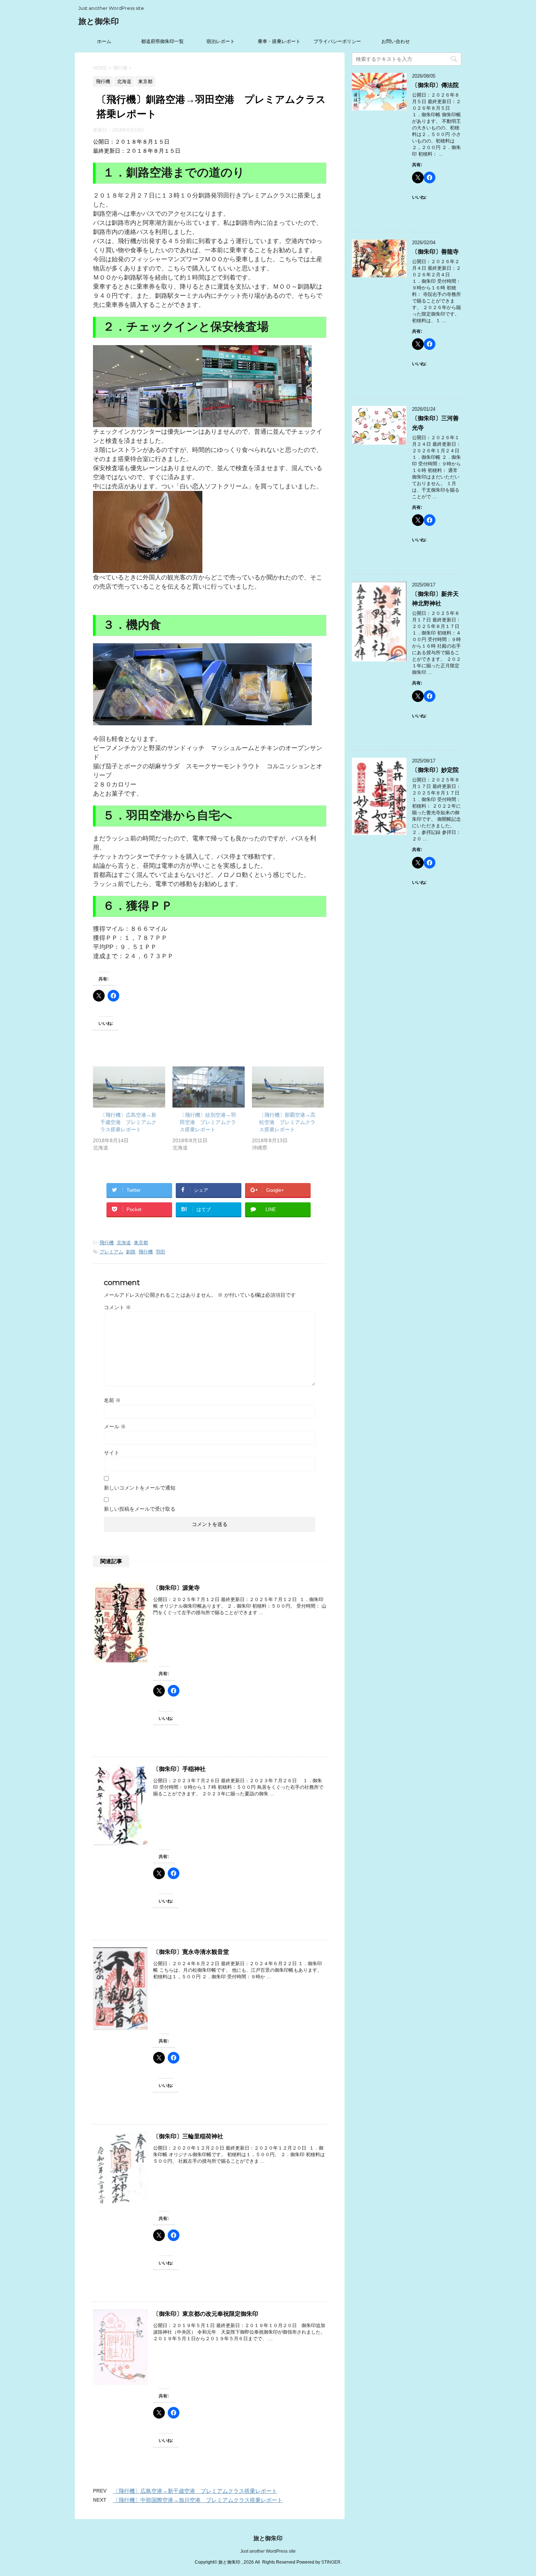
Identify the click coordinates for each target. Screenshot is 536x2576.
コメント (117, 1307)
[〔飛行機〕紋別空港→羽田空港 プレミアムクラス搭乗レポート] (209, 1087)
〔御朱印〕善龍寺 (435, 252)
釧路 (131, 1252)
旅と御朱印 (99, 21)
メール (115, 1426)
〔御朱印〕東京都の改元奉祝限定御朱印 (206, 2314)
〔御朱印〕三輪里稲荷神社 (188, 2136)
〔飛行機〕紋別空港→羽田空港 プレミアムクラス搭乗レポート (208, 1122)
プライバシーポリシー (337, 41)
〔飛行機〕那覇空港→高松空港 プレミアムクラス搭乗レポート (287, 1122)
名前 (112, 1400)
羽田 (160, 1252)
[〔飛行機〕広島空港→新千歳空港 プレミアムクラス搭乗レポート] (129, 1087)
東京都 (141, 1243)
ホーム (104, 41)
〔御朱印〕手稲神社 (179, 1769)
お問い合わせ (396, 41)
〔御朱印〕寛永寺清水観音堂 (191, 1952)
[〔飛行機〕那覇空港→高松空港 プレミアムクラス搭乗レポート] (288, 1087)
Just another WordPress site (268, 2551)
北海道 (124, 1243)
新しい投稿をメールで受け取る (140, 1509)
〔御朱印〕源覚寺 (176, 1588)
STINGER (331, 2562)
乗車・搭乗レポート (279, 41)
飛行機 (107, 1243)
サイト (112, 1453)
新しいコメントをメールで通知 (140, 1488)
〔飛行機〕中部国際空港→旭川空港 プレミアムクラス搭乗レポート (198, 2500)
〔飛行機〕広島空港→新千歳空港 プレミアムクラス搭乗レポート (128, 1122)
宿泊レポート (221, 41)
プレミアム (111, 1252)
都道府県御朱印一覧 (162, 41)
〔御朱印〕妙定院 (435, 770)
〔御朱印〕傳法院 (435, 85)
